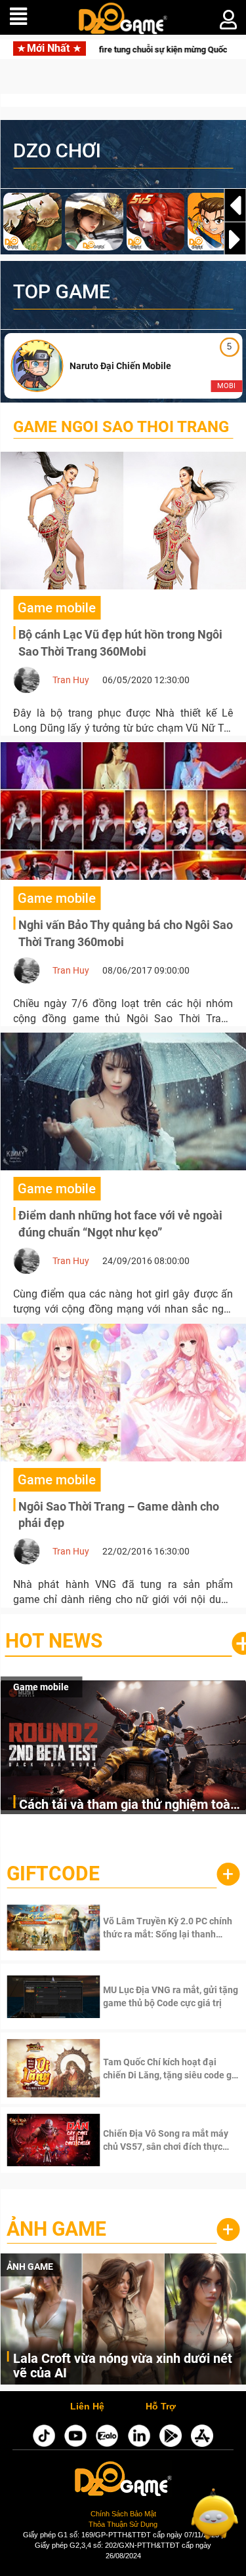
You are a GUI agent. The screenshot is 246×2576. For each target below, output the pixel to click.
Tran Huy (71, 680)
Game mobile (41, 1687)
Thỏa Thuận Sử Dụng (123, 2524)
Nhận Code (152, 1928)
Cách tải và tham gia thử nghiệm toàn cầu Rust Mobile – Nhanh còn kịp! (128, 1805)
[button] (235, 239)
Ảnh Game (56, 2229)
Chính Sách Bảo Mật (123, 2514)
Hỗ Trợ (161, 2407)
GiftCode (53, 1873)
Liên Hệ (87, 2407)
